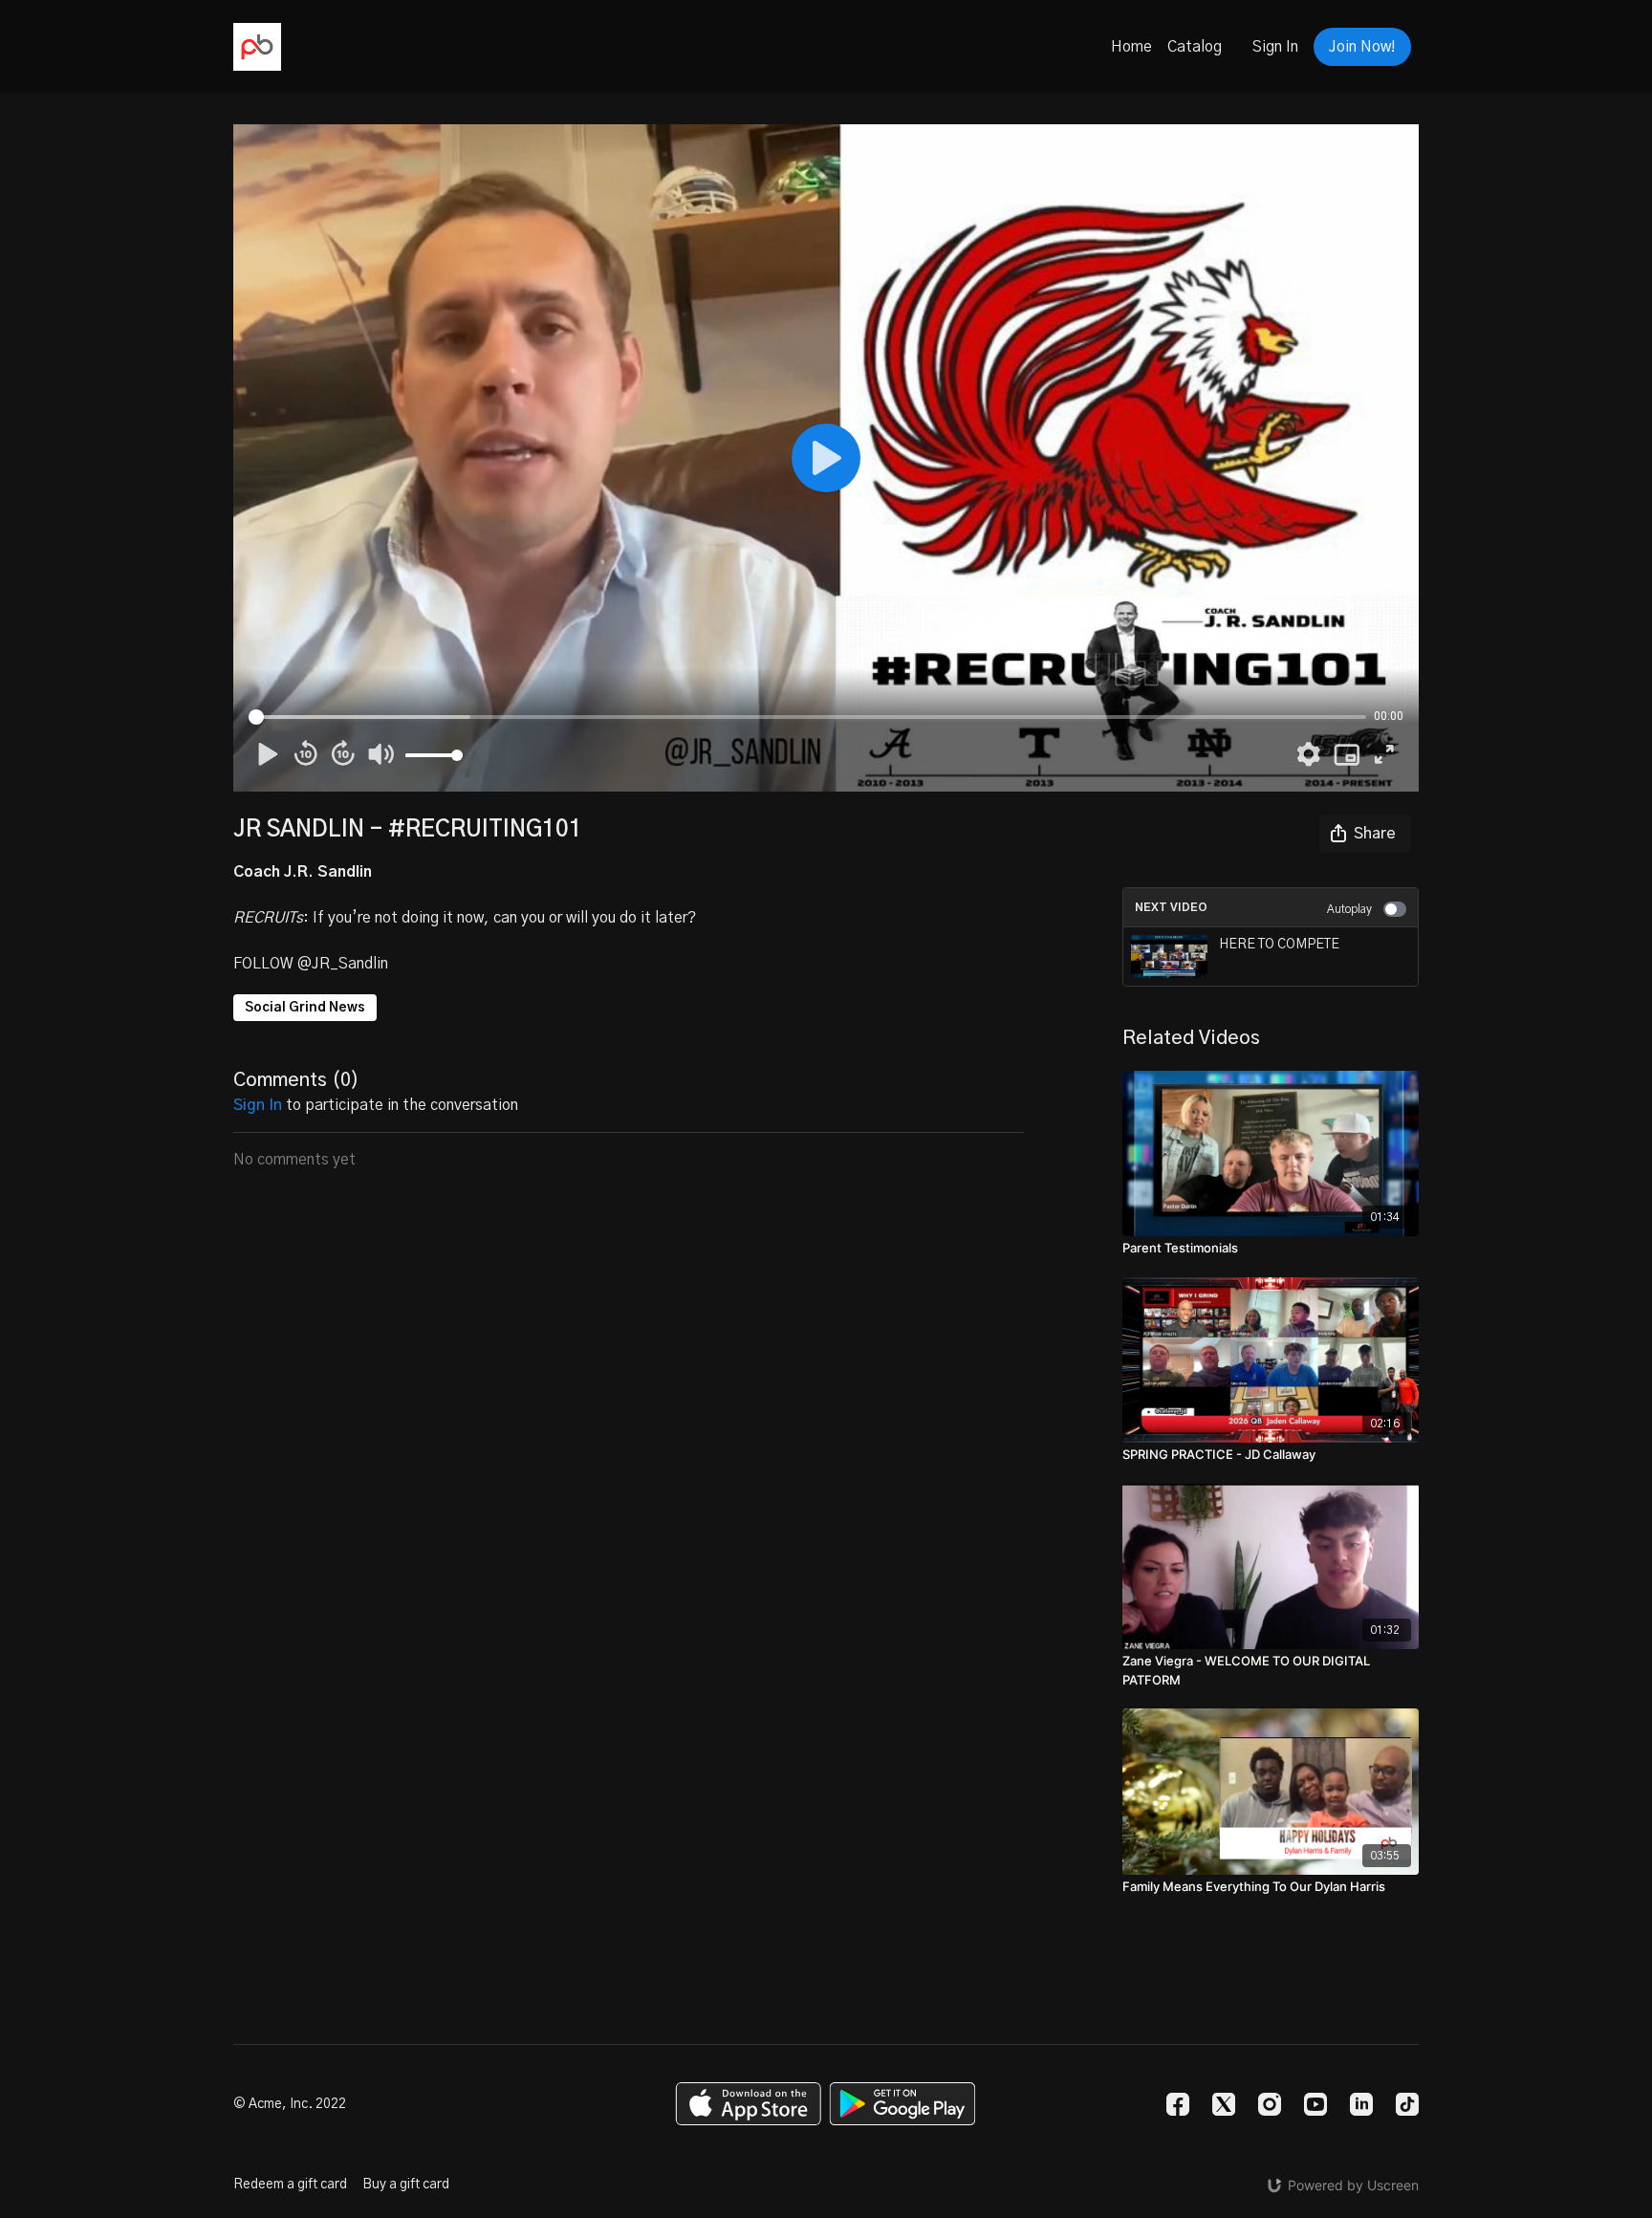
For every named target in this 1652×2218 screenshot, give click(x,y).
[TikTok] (1407, 2104)
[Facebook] (1178, 2104)
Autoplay (1349, 909)
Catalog (1195, 47)
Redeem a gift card (290, 2185)
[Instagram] (1270, 2104)
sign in (258, 1105)
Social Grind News (305, 1008)
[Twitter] (1224, 2104)
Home (1131, 47)
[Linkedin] (1361, 2104)
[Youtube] (1315, 2104)
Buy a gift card (406, 2185)
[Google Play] (902, 2104)
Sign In (1275, 47)
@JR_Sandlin (343, 964)
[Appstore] (748, 2104)
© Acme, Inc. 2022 (290, 2104)
